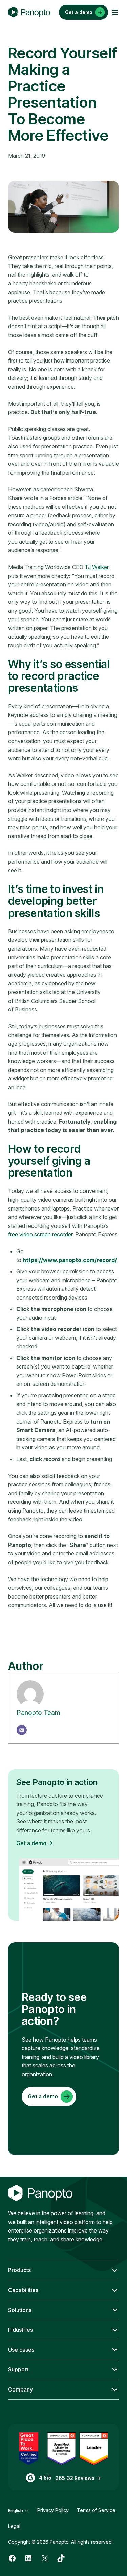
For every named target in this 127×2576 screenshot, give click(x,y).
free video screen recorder (40, 1234)
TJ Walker (97, 567)
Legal (14, 2526)
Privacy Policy (53, 2510)
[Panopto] (29, 12)
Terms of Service (96, 2510)
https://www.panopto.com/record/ (70, 1260)
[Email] (22, 1730)
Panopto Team (38, 1713)
